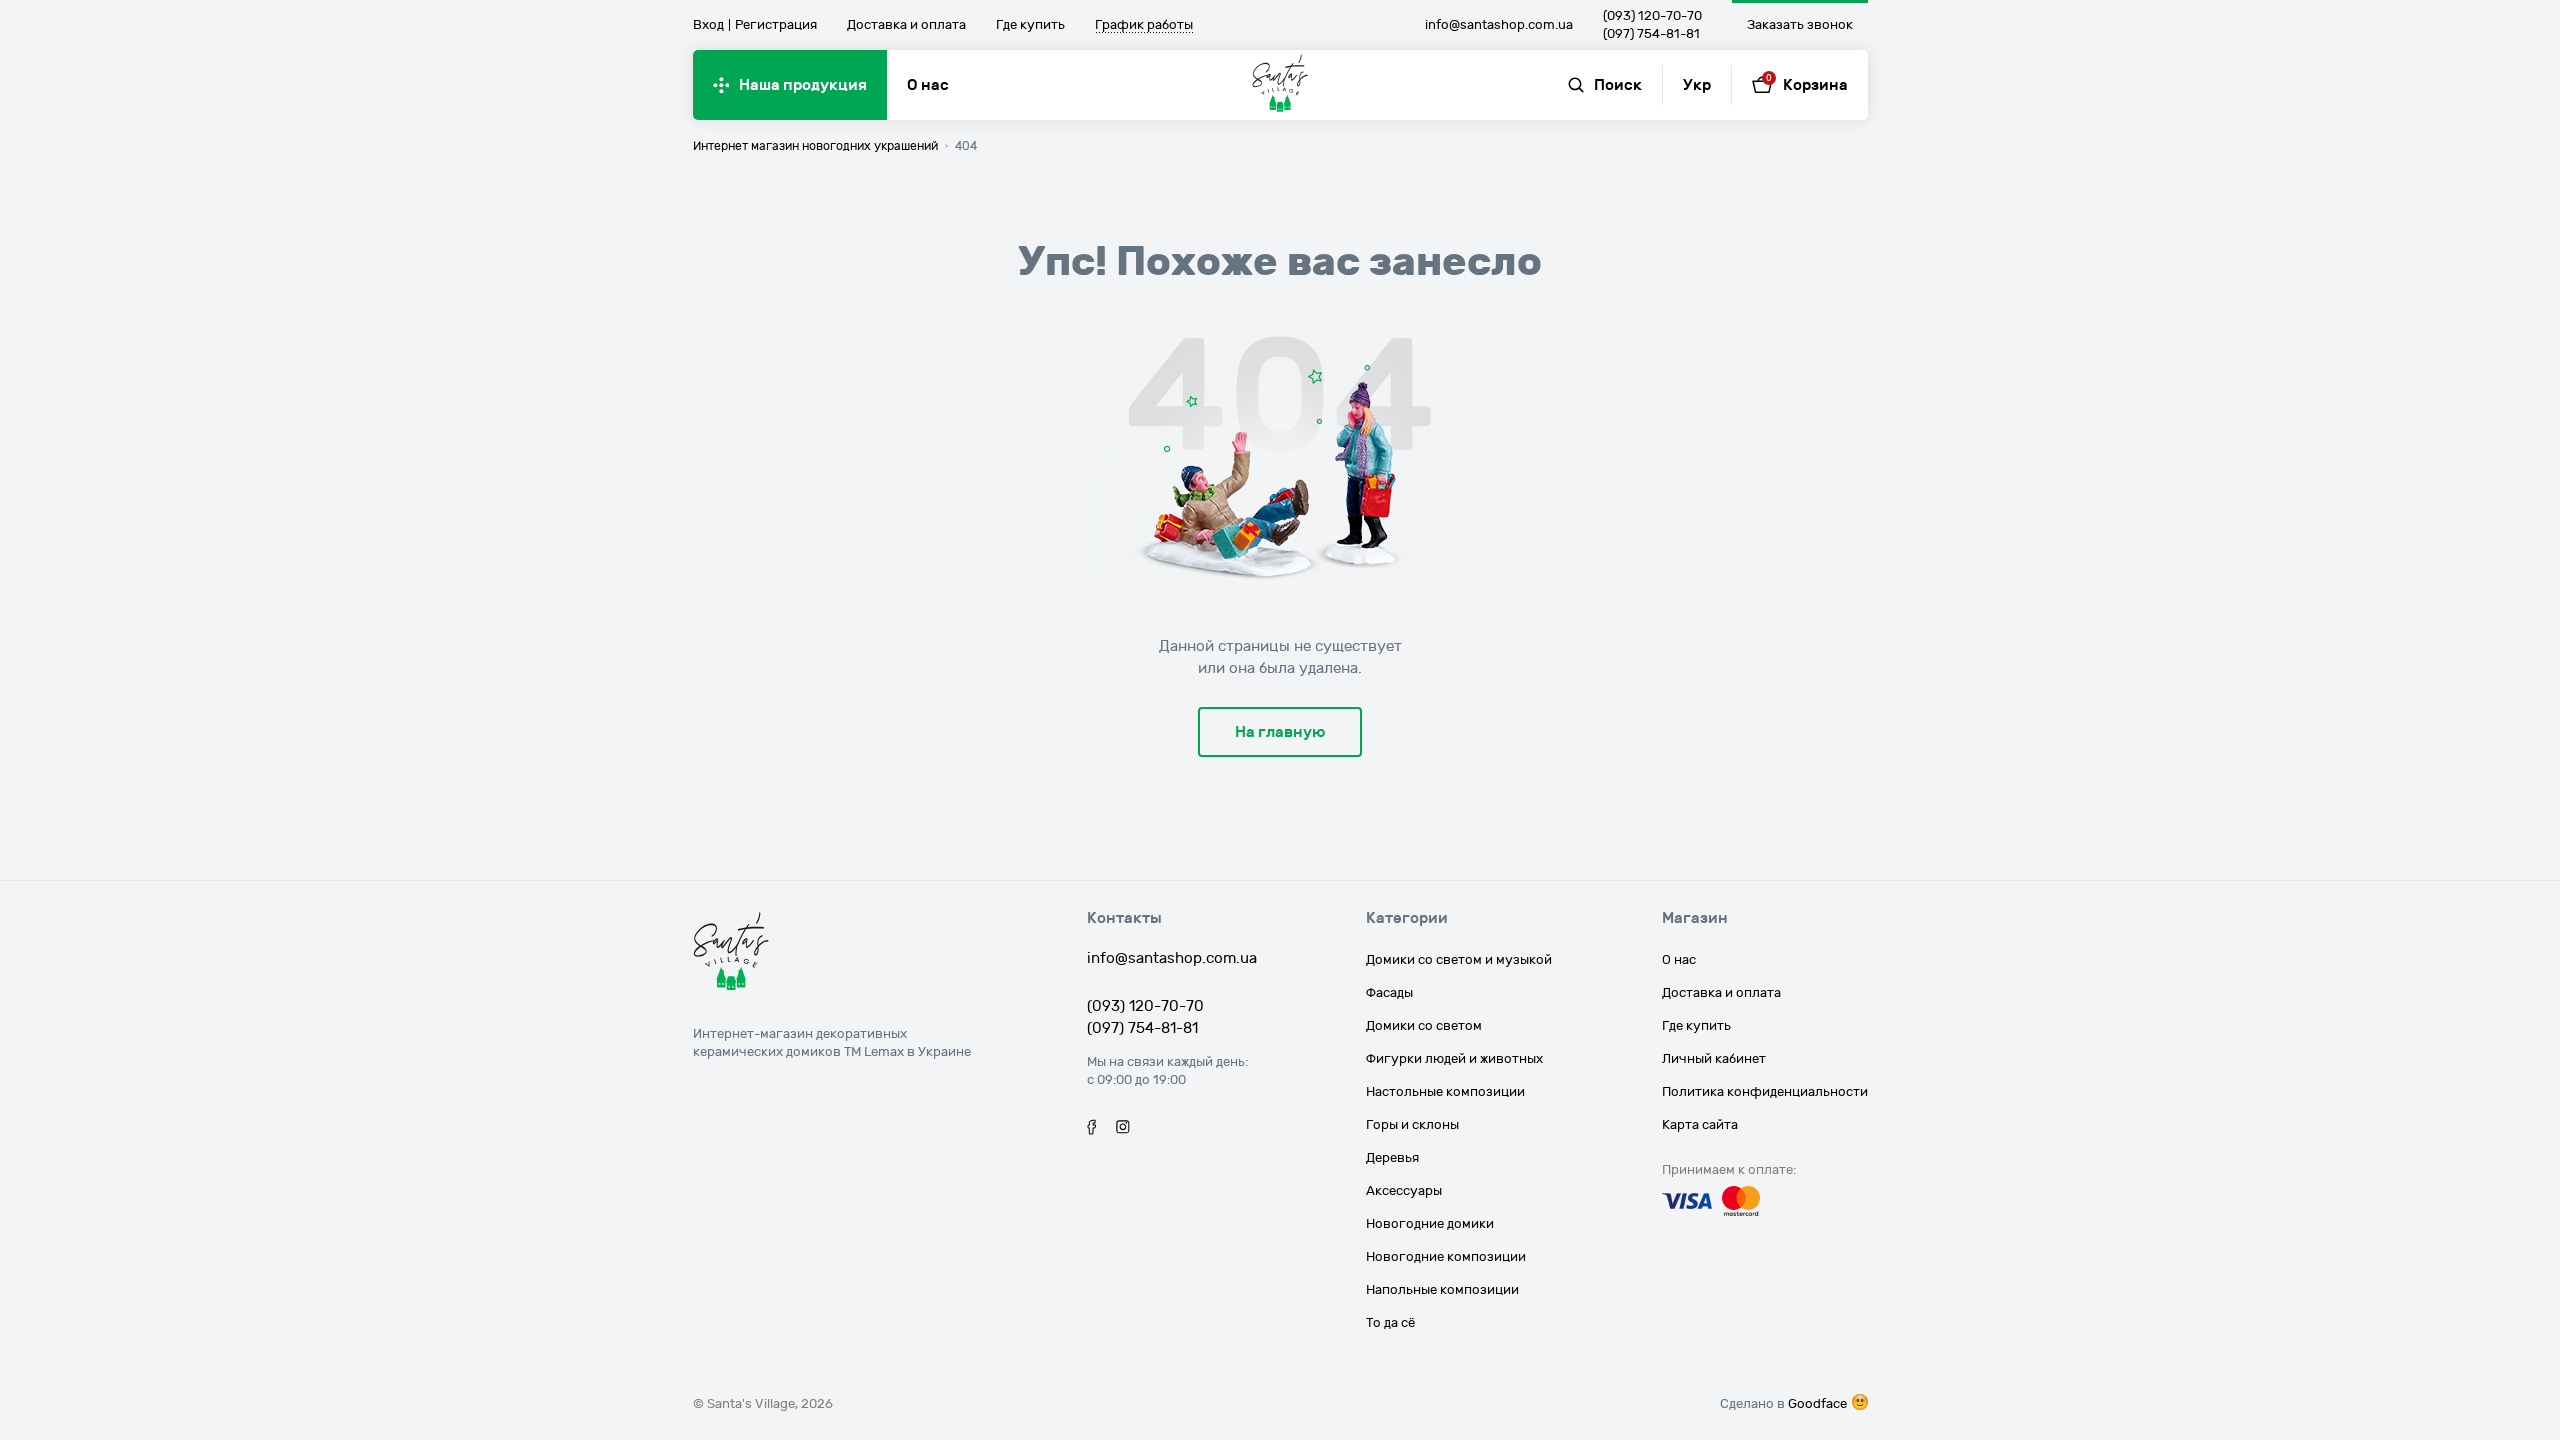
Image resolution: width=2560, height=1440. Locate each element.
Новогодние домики (1430, 1224)
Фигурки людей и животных (1454, 1059)
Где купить (1030, 25)
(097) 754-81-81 (1651, 34)
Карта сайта (1700, 1125)
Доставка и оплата (906, 25)
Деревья (1392, 1158)
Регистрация (776, 25)
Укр (1697, 85)
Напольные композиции (1442, 1290)
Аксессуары (1404, 1191)
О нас (928, 85)
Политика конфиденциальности (1765, 1092)
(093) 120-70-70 (1652, 16)
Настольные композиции (1445, 1092)
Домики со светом (1424, 1026)
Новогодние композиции (1446, 1257)
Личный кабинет (1714, 1059)
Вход (708, 25)
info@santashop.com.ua (1499, 25)
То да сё (1390, 1323)
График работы (1144, 26)
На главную (1280, 732)
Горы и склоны (1412, 1125)
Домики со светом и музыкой (1459, 960)
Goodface (1817, 1404)
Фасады (1389, 993)
